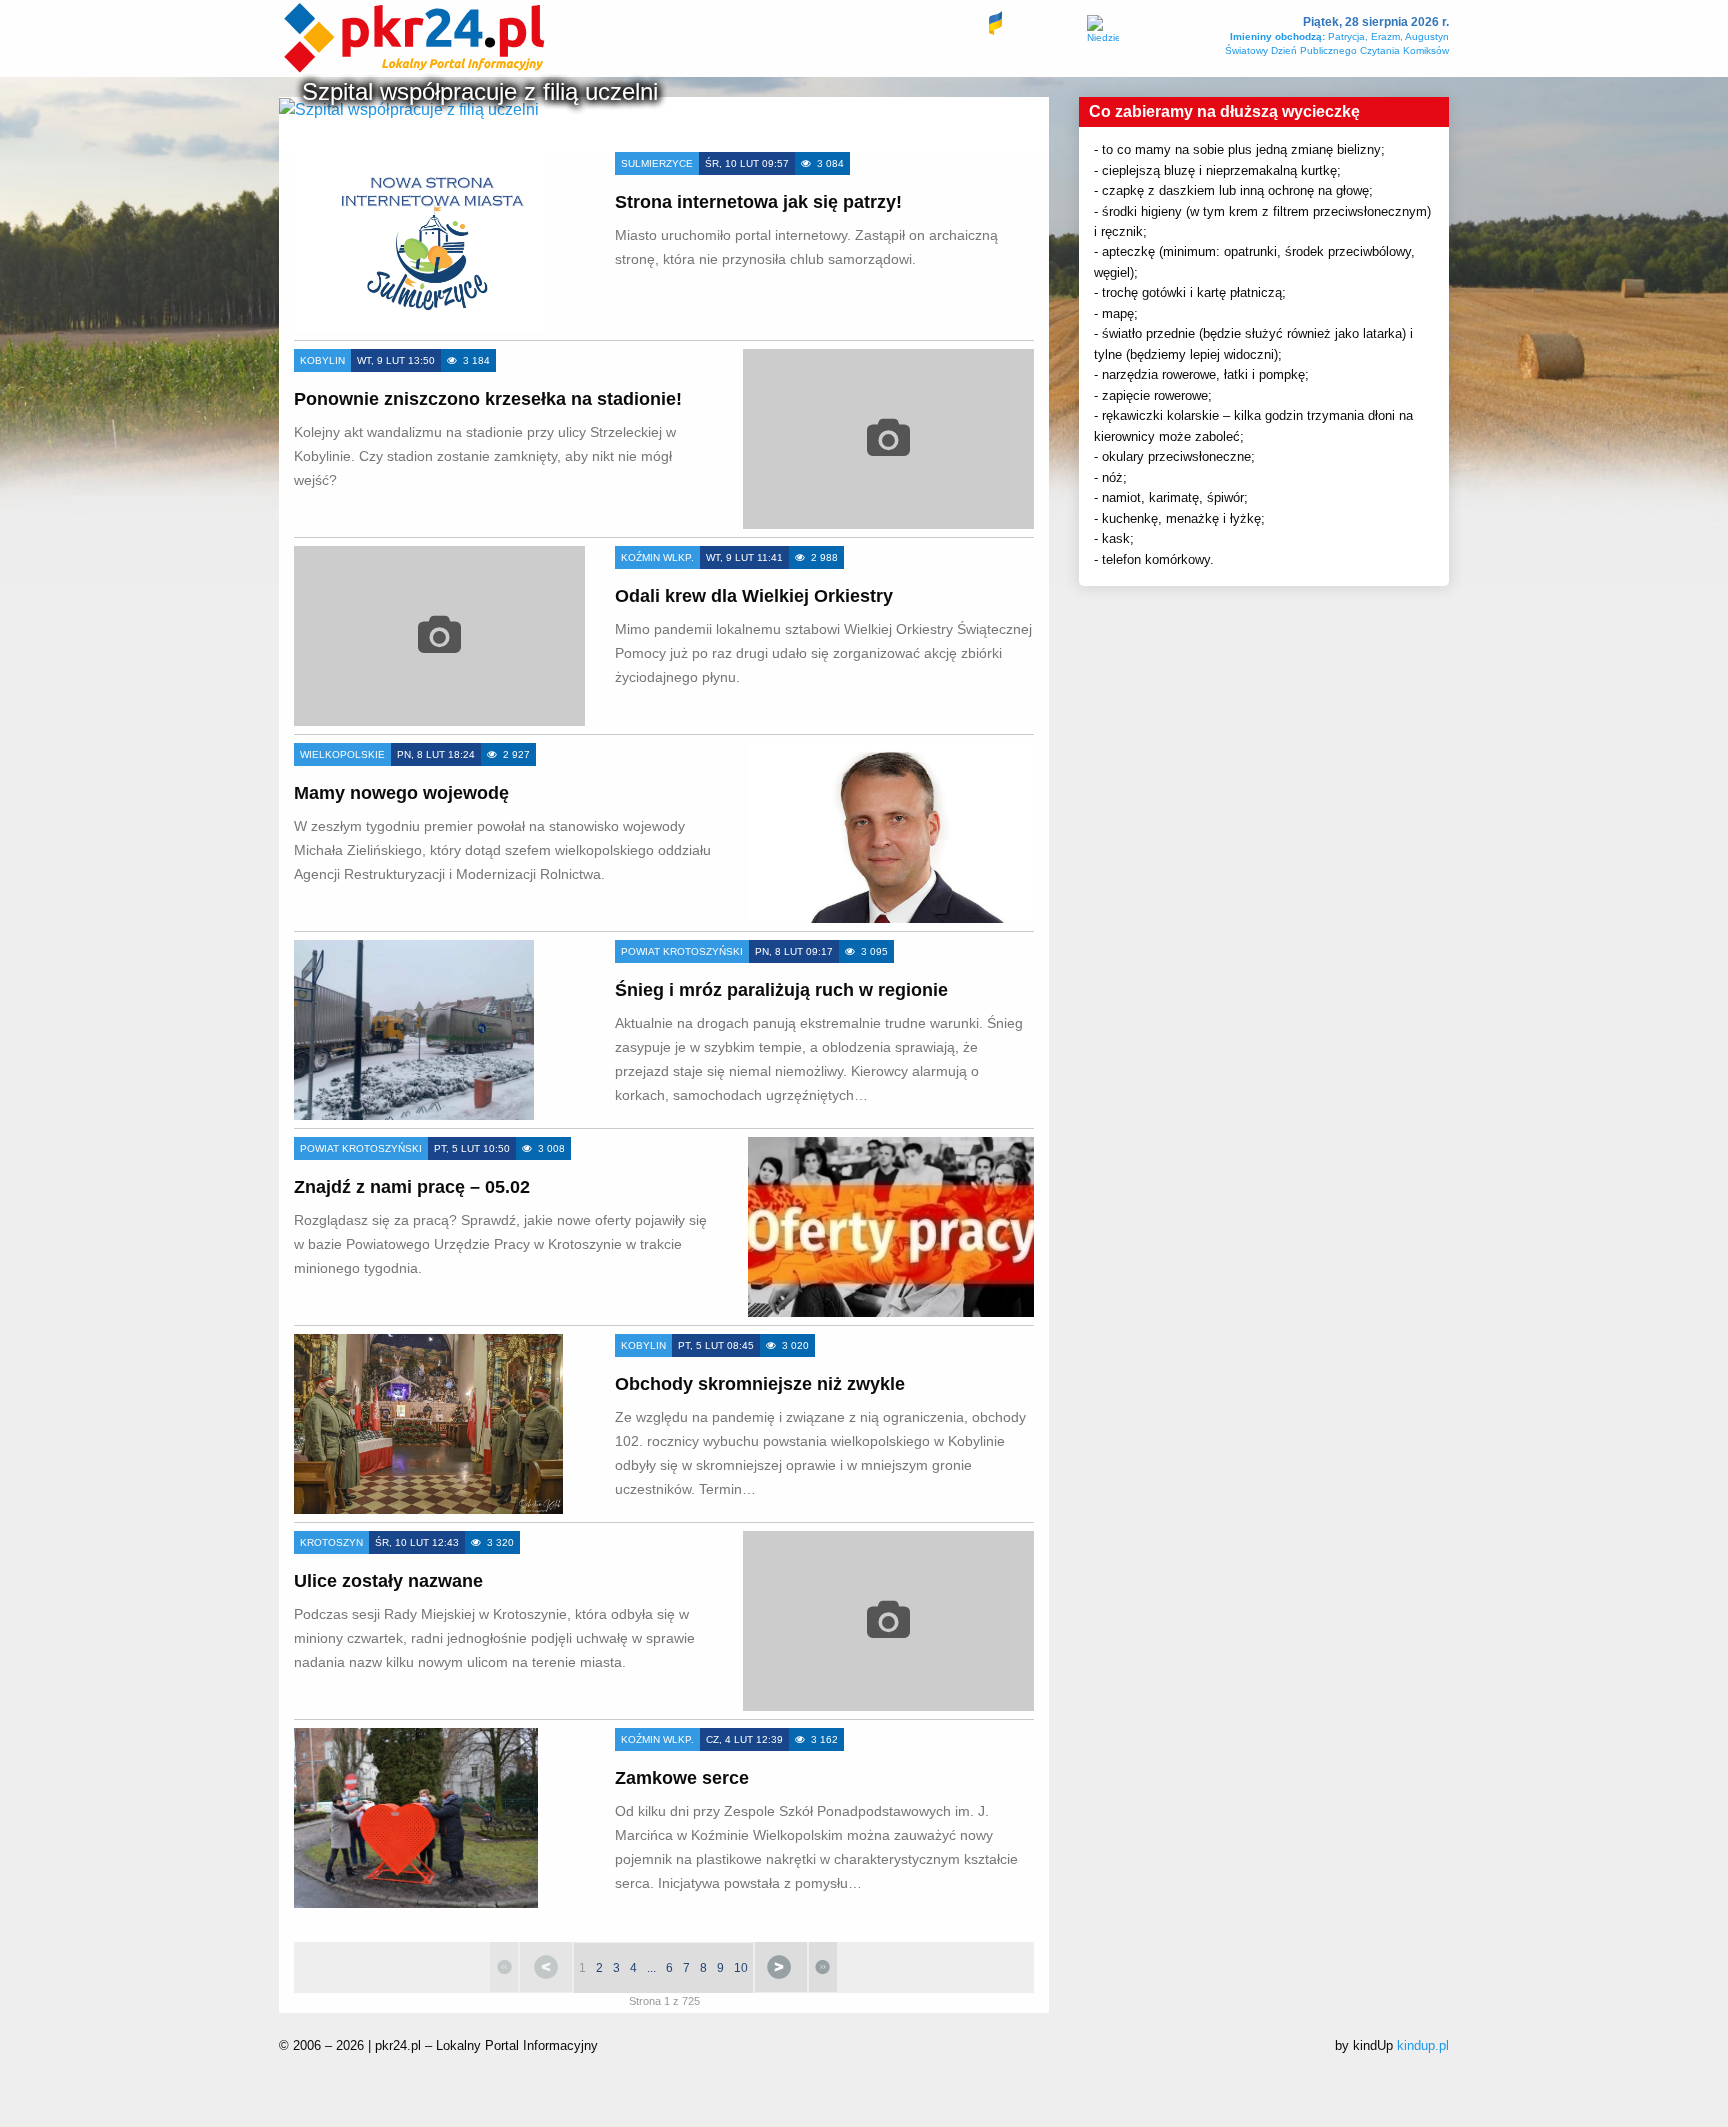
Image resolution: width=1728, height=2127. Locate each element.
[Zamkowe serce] (416, 1818)
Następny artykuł (781, 1967)
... (651, 1968)
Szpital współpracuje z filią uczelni (480, 91)
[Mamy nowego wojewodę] (891, 833)
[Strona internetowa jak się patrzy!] (421, 242)
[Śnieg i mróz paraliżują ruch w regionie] (414, 1030)
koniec (823, 1967)
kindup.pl (1423, 2045)
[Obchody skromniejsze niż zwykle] (428, 1424)
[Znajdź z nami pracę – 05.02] (891, 1227)
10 (741, 1968)
